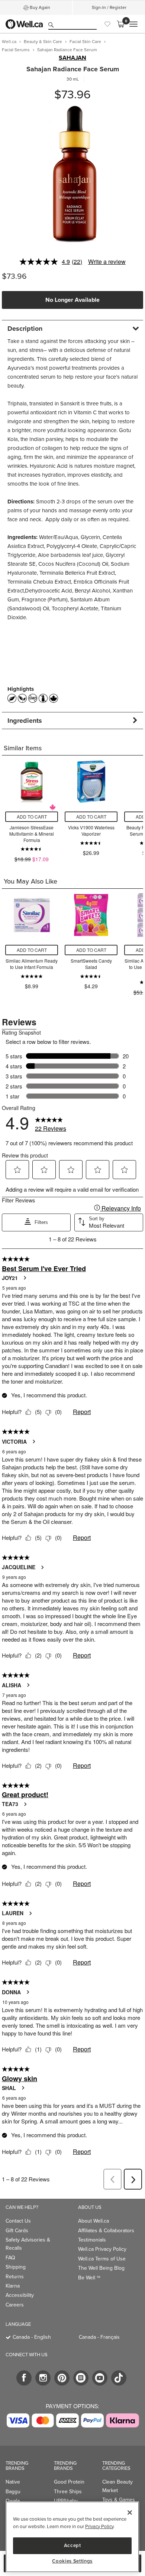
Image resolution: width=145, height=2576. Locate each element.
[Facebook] (24, 2378)
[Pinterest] (62, 2378)
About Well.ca (94, 2221)
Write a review (107, 262)
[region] (72, 2537)
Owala (13, 2501)
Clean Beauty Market (117, 2486)
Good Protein (69, 2482)
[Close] (130, 2513)
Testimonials (92, 2240)
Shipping (16, 2267)
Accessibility (20, 2295)
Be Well (89, 2278)
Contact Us (18, 2221)
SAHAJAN (72, 58)
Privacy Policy (99, 2526)
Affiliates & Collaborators (106, 2231)
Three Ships (68, 2492)
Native (13, 2482)
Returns (15, 2277)
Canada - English (32, 2337)
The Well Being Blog (101, 2268)
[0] (120, 24)
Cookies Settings (72, 2561)
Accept (72, 2545)
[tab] (72, 328)
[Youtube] (100, 2378)
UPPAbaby (66, 2501)
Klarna (13, 2286)
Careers (15, 2305)
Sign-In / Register (109, 7)
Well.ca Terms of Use (102, 2259)
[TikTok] (119, 2378)
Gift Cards (17, 2231)
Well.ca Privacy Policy (102, 2249)
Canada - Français (99, 2337)
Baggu (13, 2492)
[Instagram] (43, 2378)
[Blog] (81, 2378)
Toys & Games (119, 2500)
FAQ (10, 2258)
